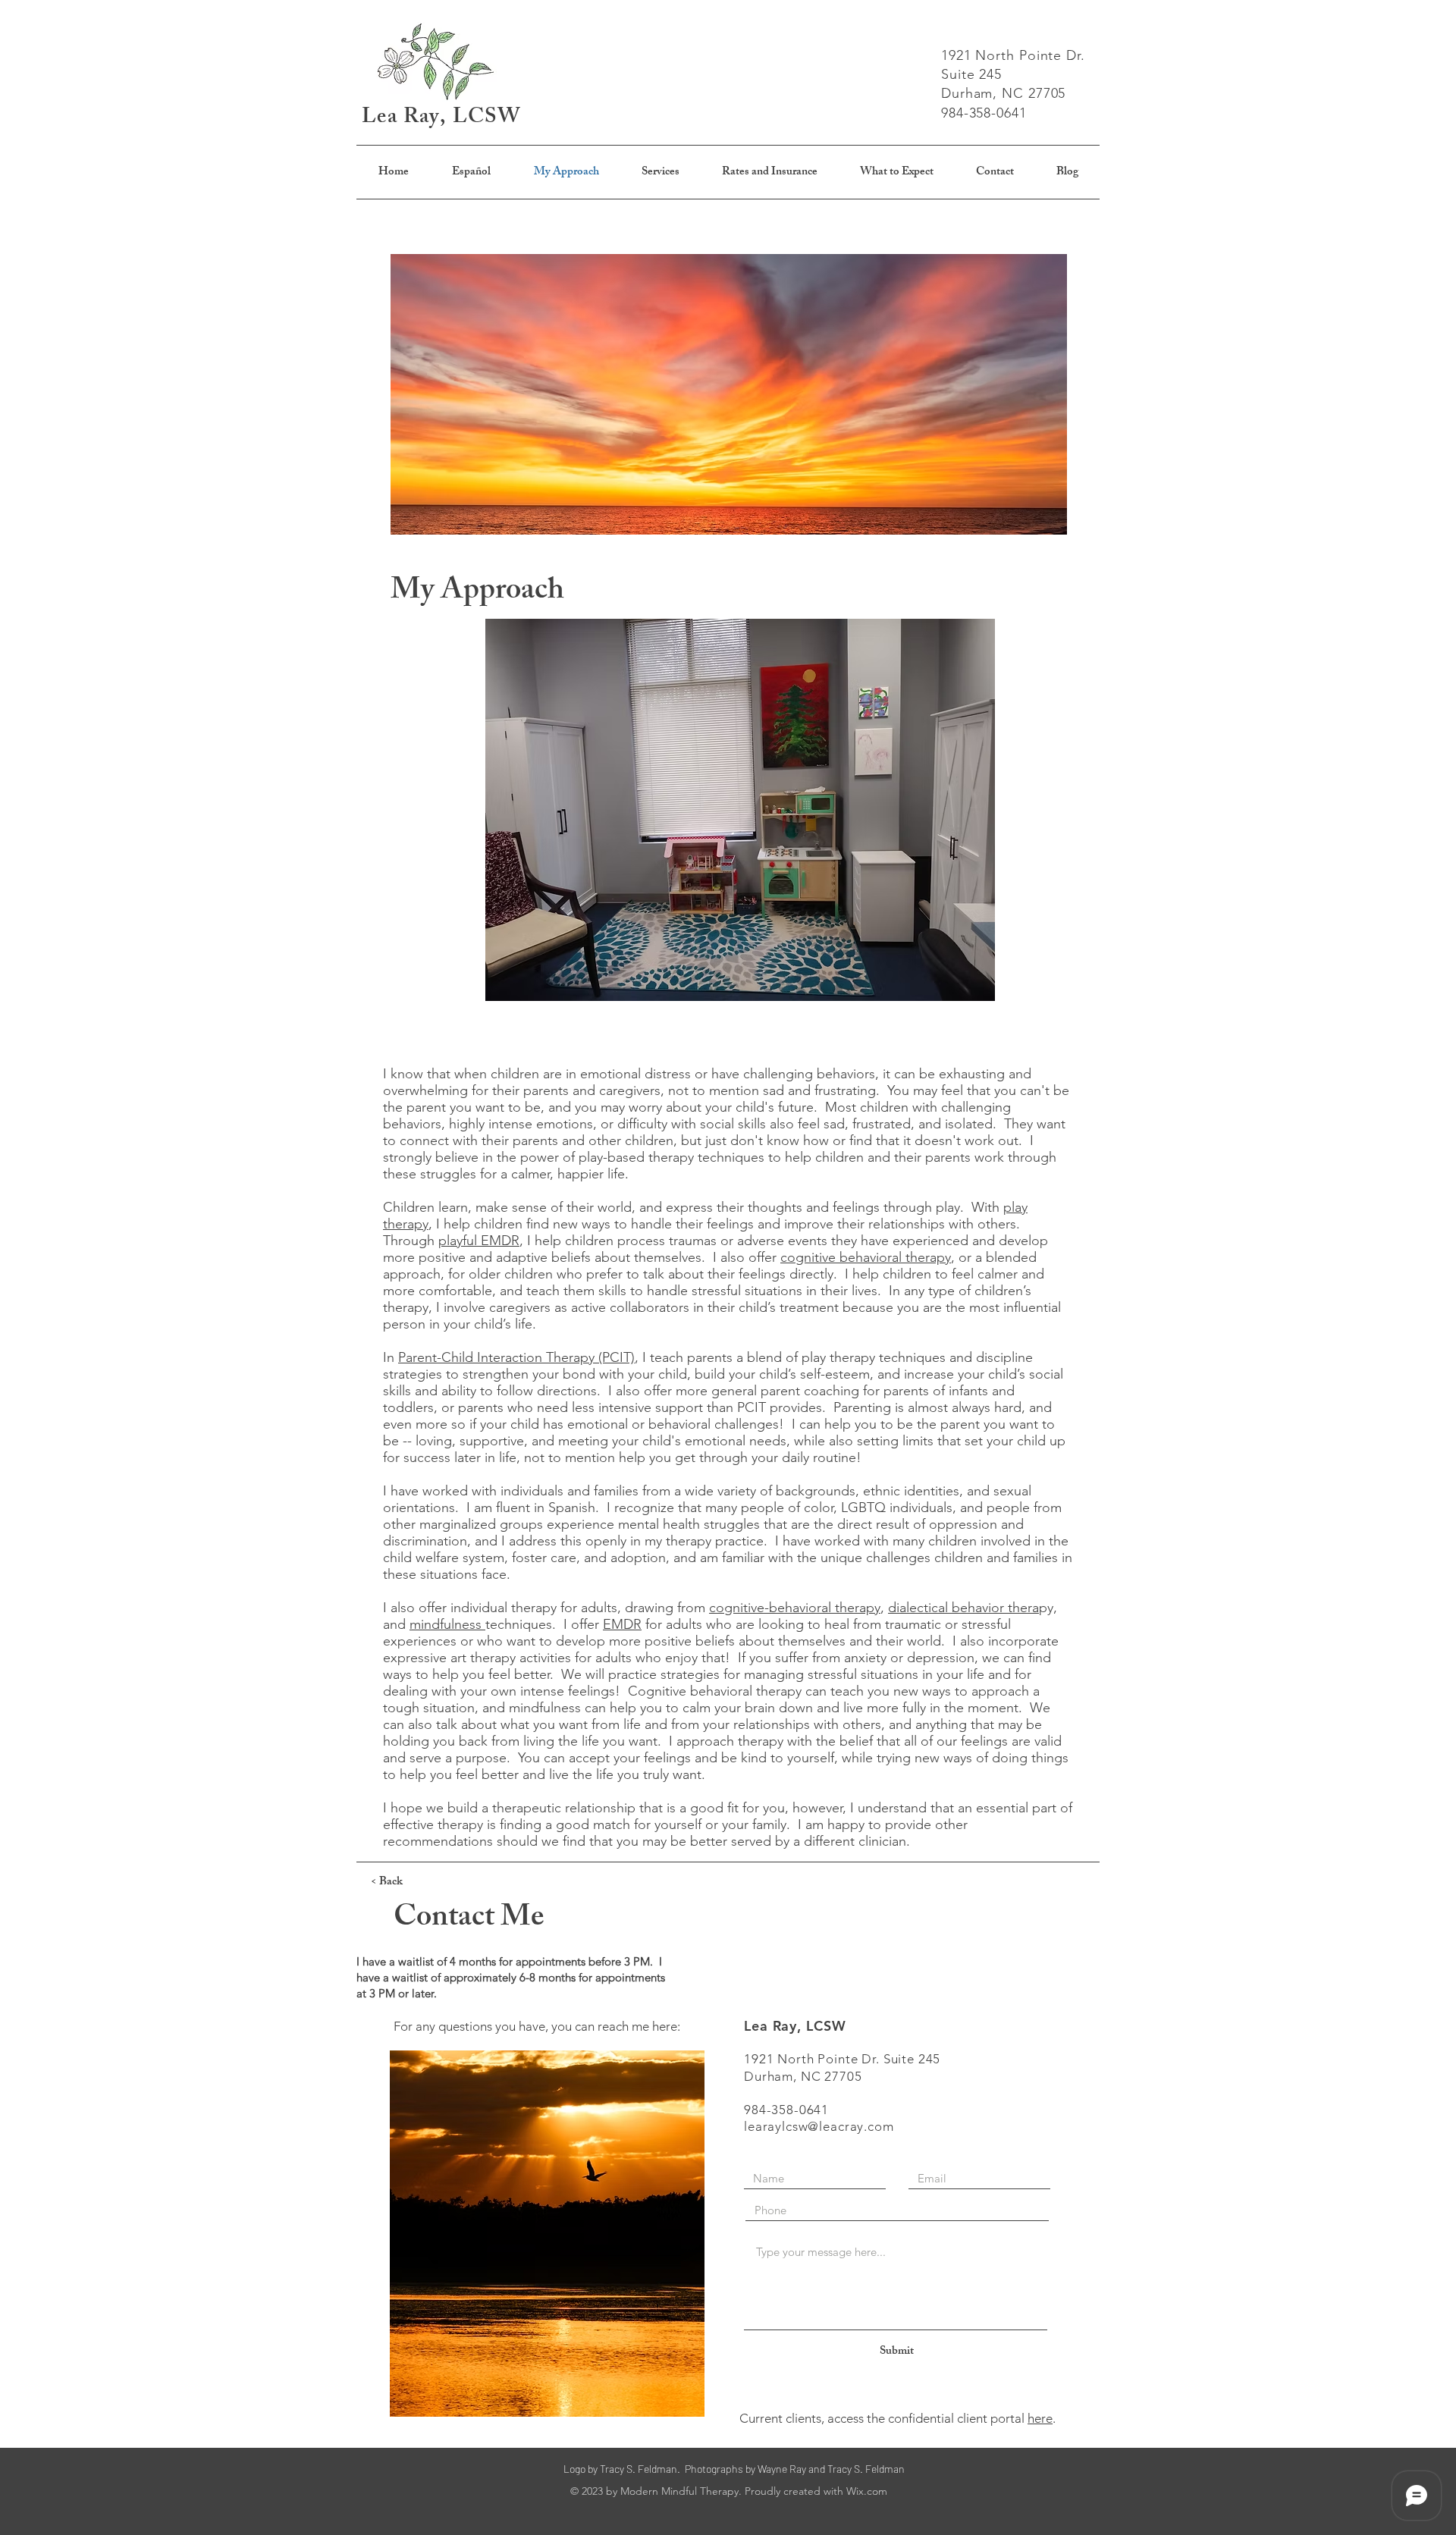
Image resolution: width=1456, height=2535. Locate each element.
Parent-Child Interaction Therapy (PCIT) (516, 1357)
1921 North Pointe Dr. (1015, 55)
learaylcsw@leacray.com (819, 2126)
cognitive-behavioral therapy (795, 1608)
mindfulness (447, 1624)
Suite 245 (971, 74)
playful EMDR (479, 1241)
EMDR (622, 1624)
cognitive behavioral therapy (866, 1257)
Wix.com (867, 2491)
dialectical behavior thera (963, 1608)
